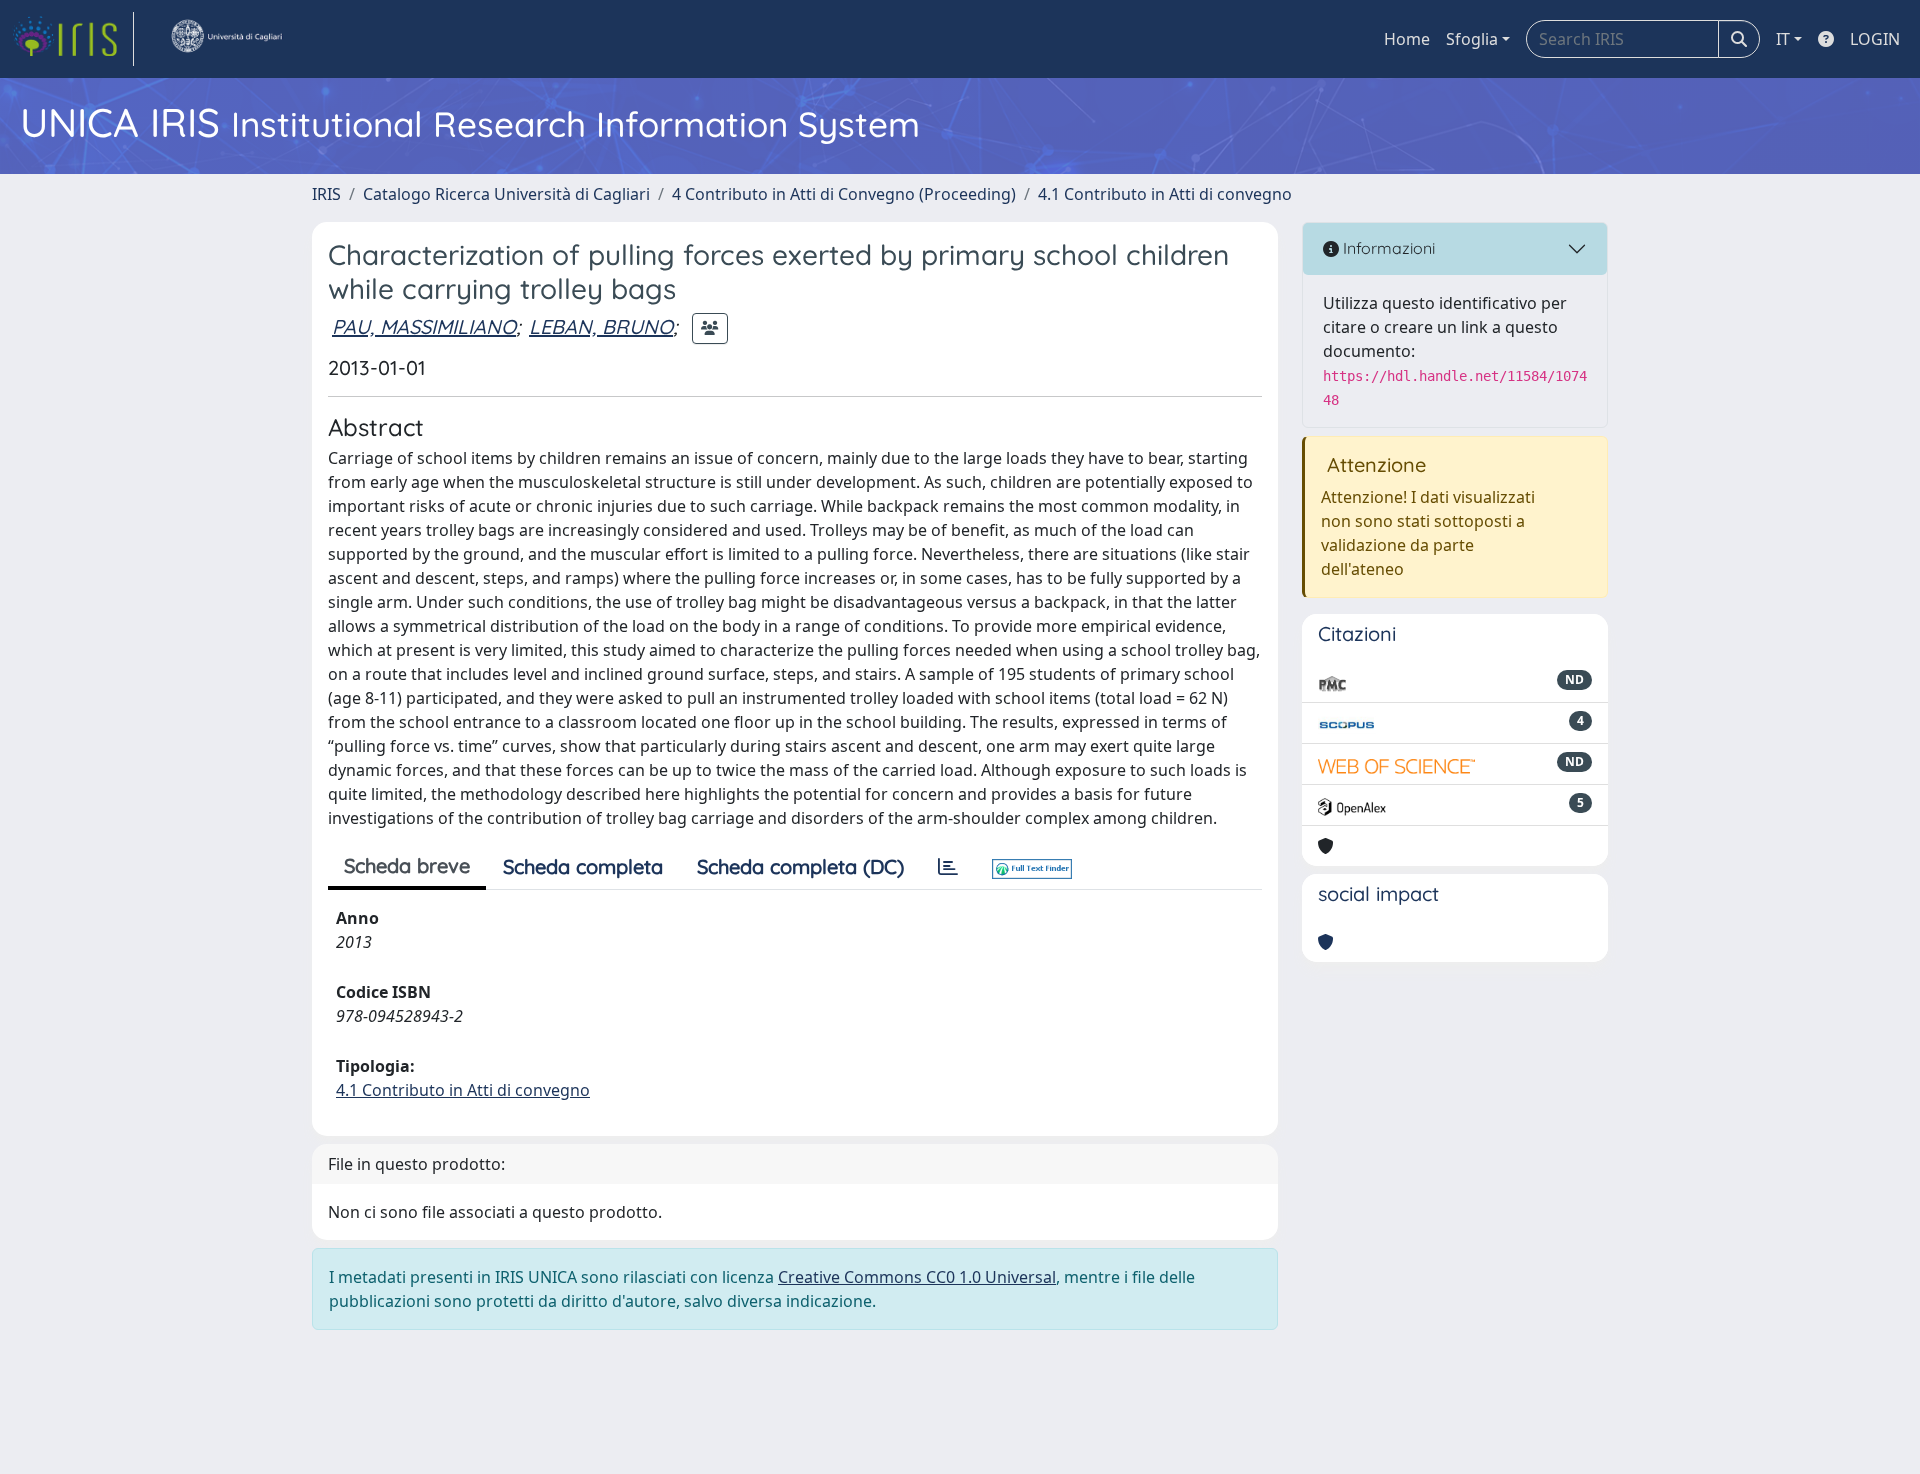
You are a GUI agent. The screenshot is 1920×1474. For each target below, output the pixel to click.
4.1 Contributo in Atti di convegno (1165, 194)
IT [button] (1783, 39)
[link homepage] (73, 39)
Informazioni (1387, 248)
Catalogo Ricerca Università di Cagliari (506, 194)
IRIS (326, 194)
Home (1407, 39)
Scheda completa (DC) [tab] (800, 866)
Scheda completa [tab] (583, 866)
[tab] (948, 867)
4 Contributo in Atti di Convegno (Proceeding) (844, 194)
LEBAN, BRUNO (601, 326)
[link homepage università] (226, 39)
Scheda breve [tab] (407, 865)
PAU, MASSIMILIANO (424, 326)
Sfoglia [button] (1472, 39)
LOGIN (1875, 39)
